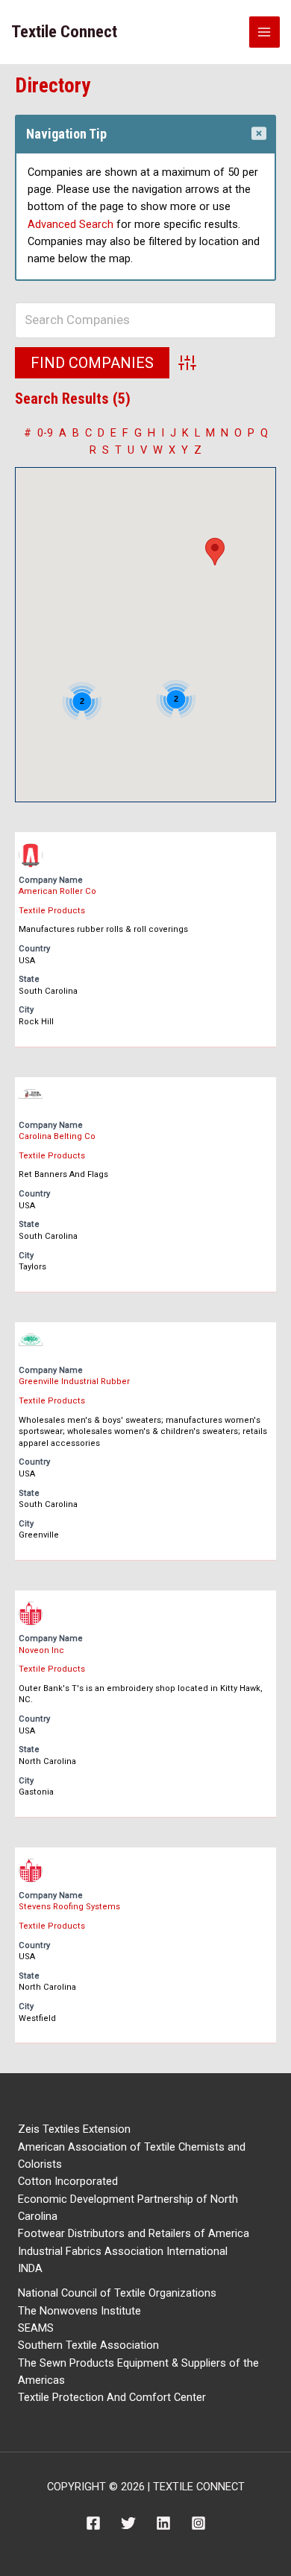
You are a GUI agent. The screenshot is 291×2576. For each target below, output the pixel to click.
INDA (30, 2268)
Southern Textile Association (88, 2345)
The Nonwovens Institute (79, 2311)
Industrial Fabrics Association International (123, 2251)
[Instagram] (198, 2523)
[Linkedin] (163, 2523)
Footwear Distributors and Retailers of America (134, 2233)
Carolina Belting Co (57, 1136)
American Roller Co (57, 891)
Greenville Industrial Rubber (74, 1381)
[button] (215, 552)
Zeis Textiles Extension (74, 2129)
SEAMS (36, 2328)
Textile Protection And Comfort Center (112, 2397)
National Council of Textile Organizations (117, 2293)
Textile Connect (64, 32)
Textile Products (52, 911)
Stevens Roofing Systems (69, 1907)
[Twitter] (128, 2523)
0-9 (45, 433)
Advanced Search (71, 224)
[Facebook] (93, 2523)
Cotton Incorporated (68, 2181)
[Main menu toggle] (265, 32)
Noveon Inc (41, 1650)
